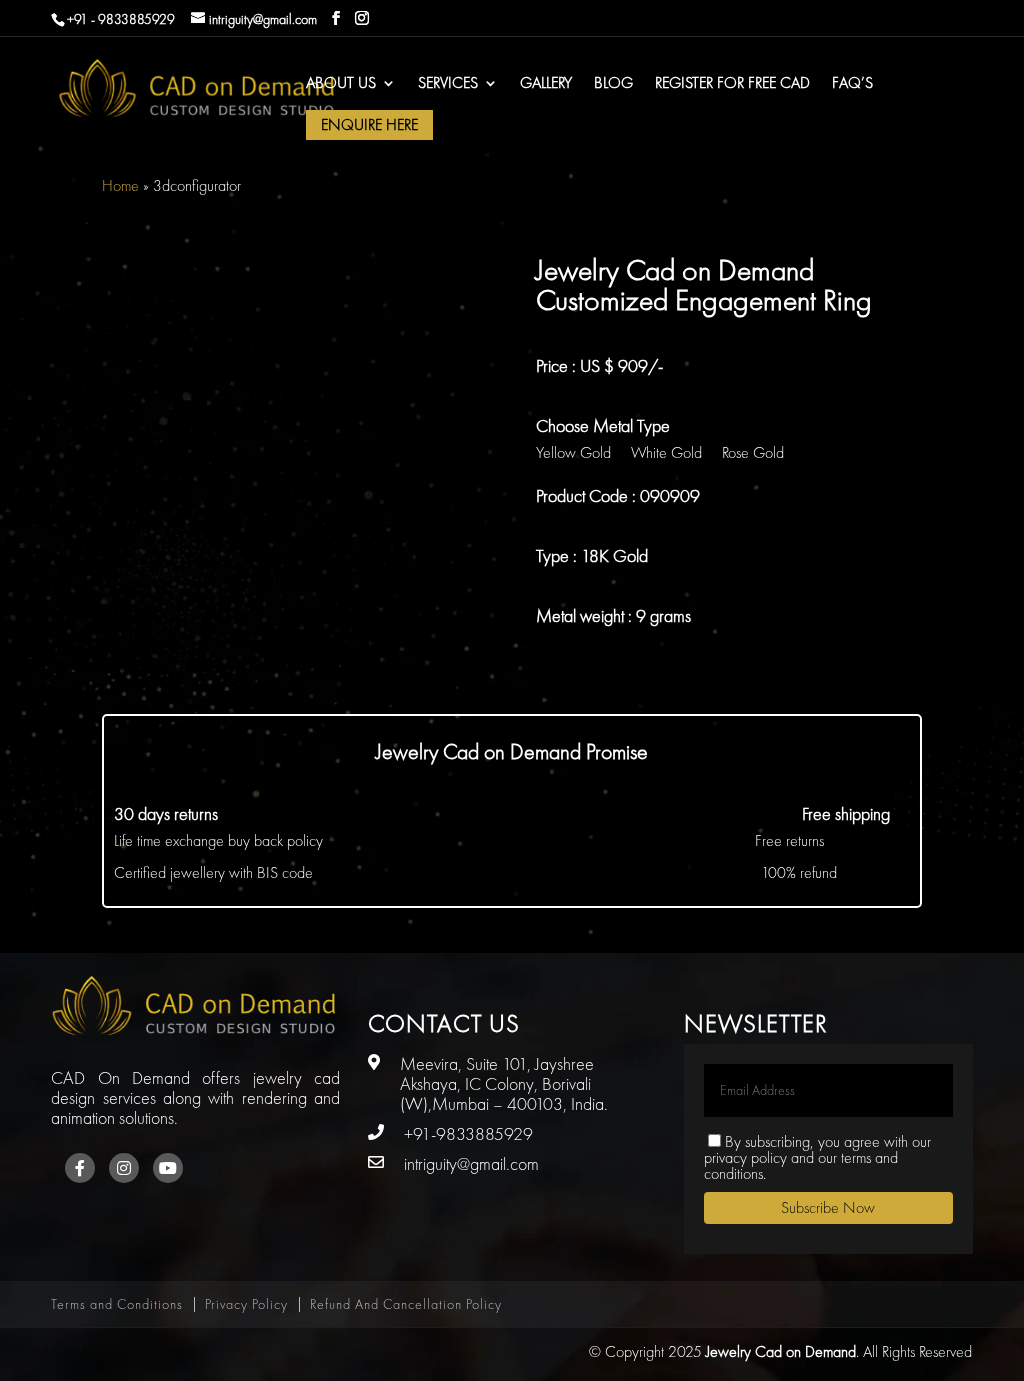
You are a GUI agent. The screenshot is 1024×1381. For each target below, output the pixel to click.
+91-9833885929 (468, 1133)
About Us (341, 84)
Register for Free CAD (732, 84)
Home (120, 185)
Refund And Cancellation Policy (406, 1304)
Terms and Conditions (117, 1304)
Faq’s (852, 84)
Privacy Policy (246, 1304)
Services (448, 84)
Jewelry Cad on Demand (781, 1351)
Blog (613, 84)
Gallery (546, 84)
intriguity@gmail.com (471, 1163)
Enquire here (369, 124)
